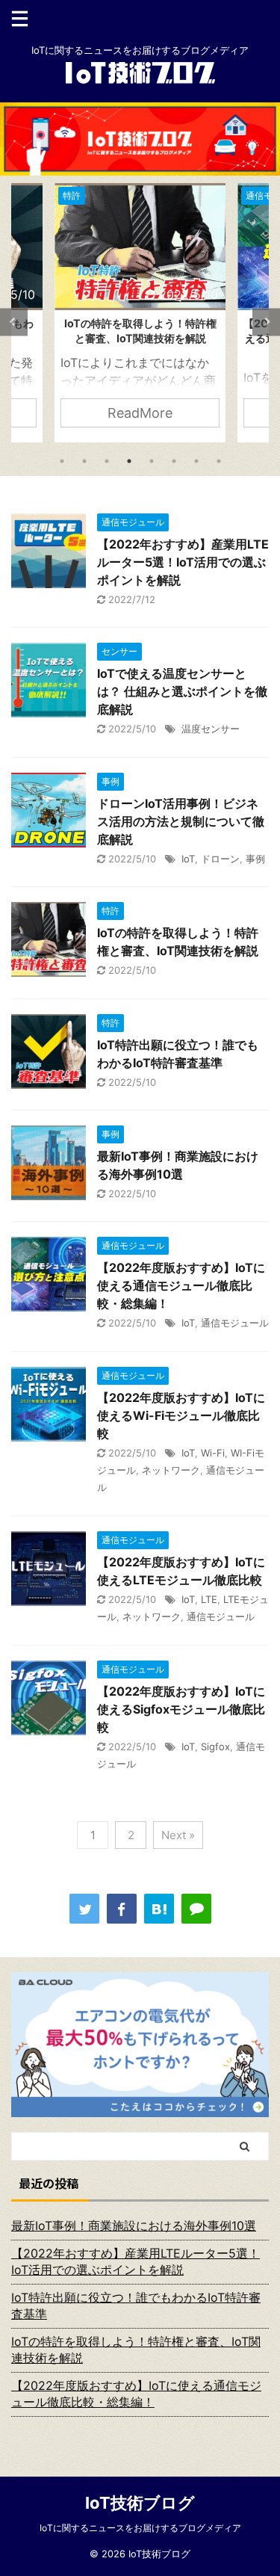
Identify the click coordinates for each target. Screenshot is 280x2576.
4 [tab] (129, 461)
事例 (255, 859)
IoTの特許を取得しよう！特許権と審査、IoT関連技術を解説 (136, 2350)
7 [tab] (196, 461)
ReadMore (140, 413)
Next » (178, 1835)
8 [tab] (219, 461)
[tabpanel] (140, 313)
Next (266, 322)
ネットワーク (171, 1470)
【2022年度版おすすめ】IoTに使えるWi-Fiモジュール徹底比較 (181, 1415)
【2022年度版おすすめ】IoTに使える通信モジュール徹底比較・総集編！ (181, 1285)
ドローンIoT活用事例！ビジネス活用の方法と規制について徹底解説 (181, 821)
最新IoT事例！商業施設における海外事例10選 (134, 2226)
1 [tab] (62, 461)
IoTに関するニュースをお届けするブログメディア (140, 2528)
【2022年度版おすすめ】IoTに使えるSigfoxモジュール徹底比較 (181, 1709)
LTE (209, 1599)
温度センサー (211, 729)
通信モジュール (235, 1323)
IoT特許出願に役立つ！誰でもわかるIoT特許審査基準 (136, 2305)
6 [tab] (174, 461)
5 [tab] (152, 461)
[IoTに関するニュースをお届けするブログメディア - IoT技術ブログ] (159, 1909)
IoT (188, 859)
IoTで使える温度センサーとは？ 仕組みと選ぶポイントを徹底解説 (182, 691)
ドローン (220, 859)
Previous (14, 322)
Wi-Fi (213, 1453)
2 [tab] (84, 461)
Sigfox (215, 1746)
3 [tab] (107, 461)
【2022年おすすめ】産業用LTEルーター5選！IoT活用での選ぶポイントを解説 (183, 562)
